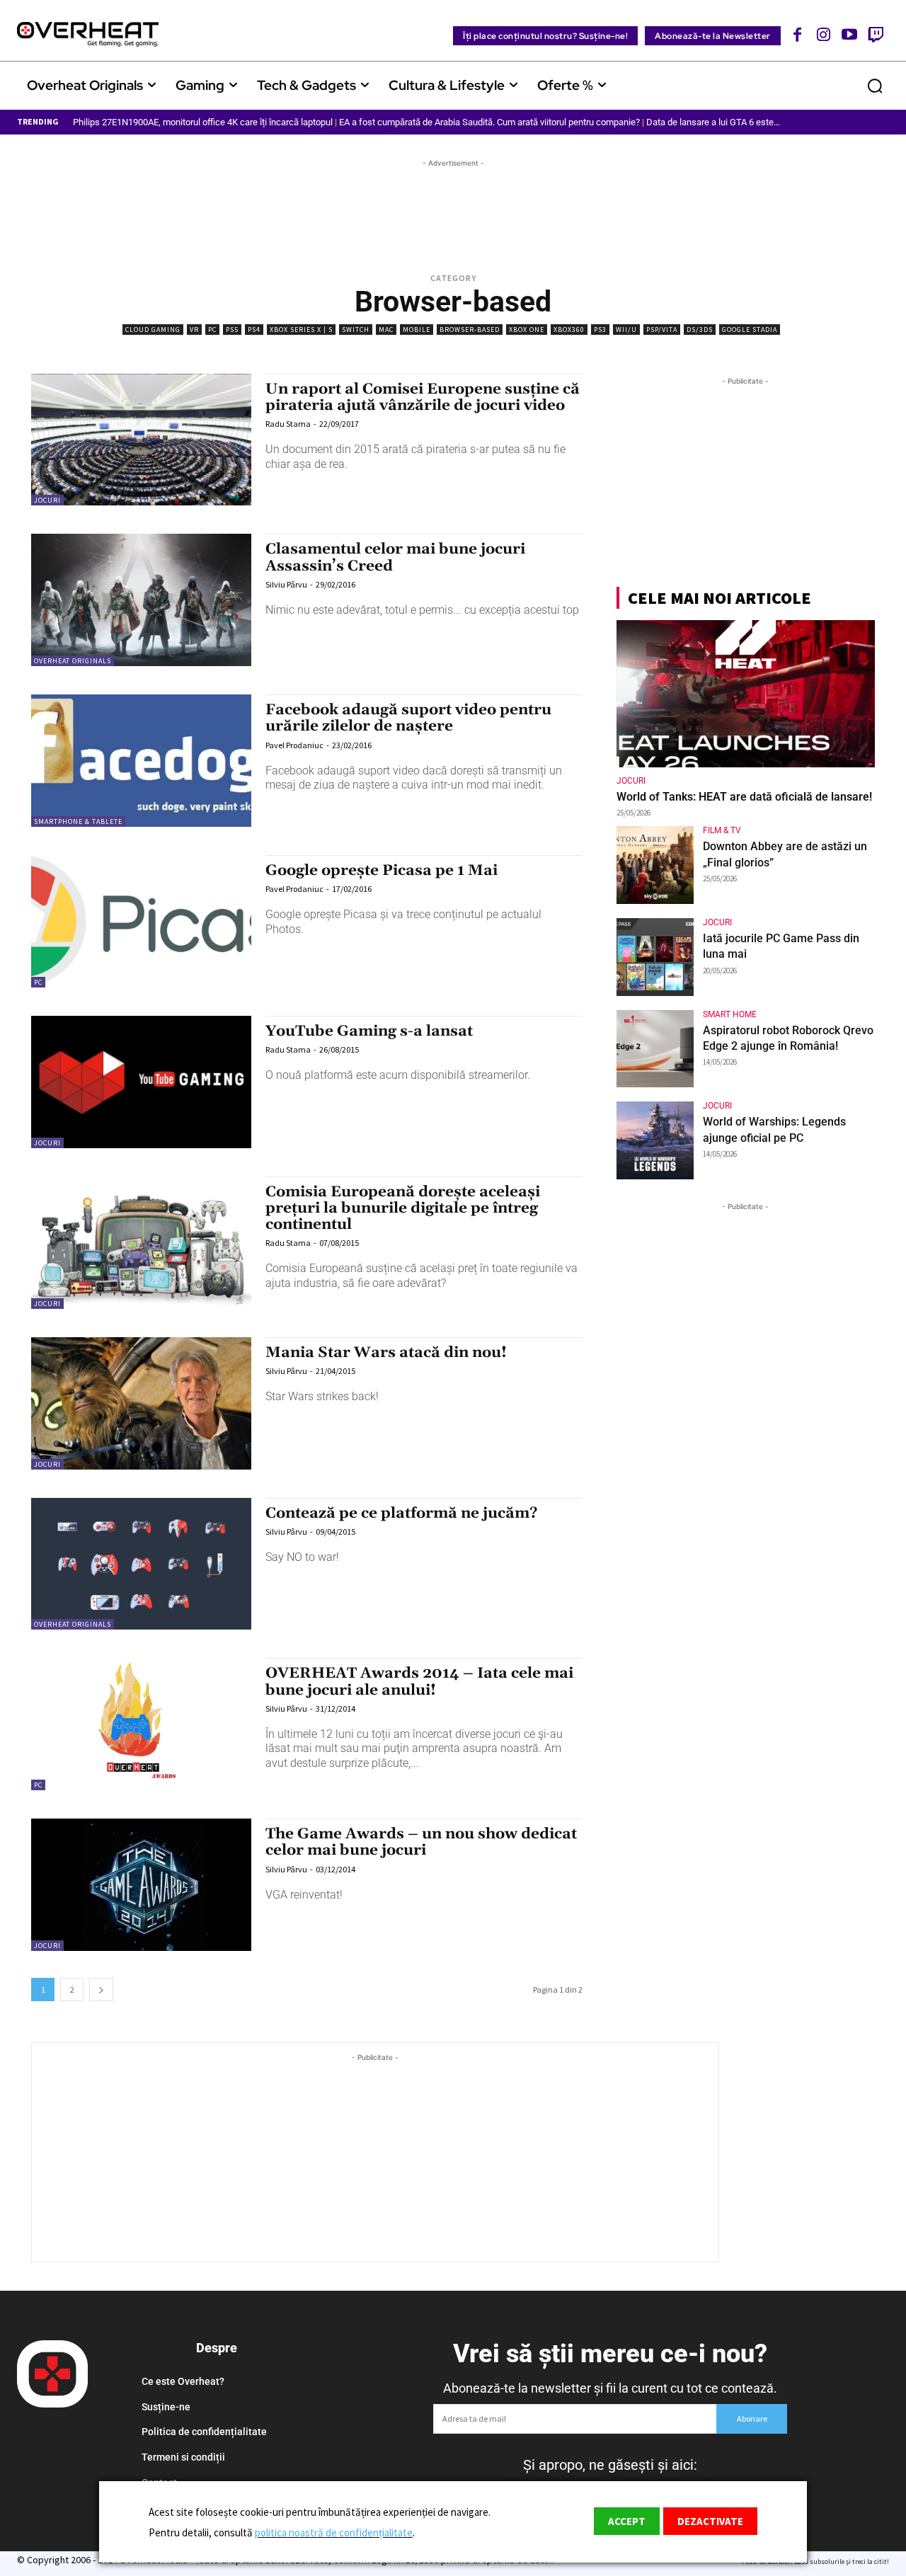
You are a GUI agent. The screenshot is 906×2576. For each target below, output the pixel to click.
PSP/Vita (662, 330)
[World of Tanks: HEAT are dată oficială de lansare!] (746, 694)
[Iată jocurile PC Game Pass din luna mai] (655, 957)
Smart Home (730, 1014)
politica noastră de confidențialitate (334, 2532)
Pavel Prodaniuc (294, 745)
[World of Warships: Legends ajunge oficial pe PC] (655, 1140)
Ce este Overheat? (183, 2381)
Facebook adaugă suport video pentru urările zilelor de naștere (408, 718)
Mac (386, 330)
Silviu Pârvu (286, 584)
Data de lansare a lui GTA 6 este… (713, 122)
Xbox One (527, 330)
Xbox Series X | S (301, 330)
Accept (627, 2521)
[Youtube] (850, 34)
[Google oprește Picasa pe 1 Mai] (141, 921)
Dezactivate (710, 2521)
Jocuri (47, 500)
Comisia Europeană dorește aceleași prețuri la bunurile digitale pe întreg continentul (403, 1208)
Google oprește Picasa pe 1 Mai (382, 871)
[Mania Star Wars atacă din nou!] (141, 1403)
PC (212, 330)
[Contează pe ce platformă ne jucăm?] (141, 1564)
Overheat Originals (73, 661)
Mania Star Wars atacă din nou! (386, 1353)
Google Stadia (750, 330)
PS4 (254, 330)
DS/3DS (700, 330)
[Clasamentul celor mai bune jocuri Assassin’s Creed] (141, 600)
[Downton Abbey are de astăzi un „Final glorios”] (655, 865)
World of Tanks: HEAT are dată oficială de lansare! (744, 797)
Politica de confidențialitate (204, 2432)
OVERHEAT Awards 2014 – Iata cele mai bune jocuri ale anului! (419, 1682)
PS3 (600, 330)
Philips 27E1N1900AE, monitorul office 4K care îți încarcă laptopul (203, 122)
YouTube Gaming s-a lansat (369, 1031)
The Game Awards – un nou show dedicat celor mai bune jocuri (421, 1842)
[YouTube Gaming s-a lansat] (141, 1082)
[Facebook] (798, 34)
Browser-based (470, 330)
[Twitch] (875, 34)
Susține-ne (166, 2407)
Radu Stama (288, 424)
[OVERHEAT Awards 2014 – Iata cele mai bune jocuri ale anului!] (141, 1724)
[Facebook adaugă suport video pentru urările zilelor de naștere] (141, 761)
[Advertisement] (453, 202)
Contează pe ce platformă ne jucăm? (402, 1513)
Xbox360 (569, 330)
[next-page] (101, 1990)
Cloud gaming (153, 330)
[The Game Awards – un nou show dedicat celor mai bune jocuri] (141, 1885)
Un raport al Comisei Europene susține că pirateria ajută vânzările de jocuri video (423, 397)
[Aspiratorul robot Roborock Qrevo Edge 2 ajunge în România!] (655, 1049)
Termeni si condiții (183, 2457)
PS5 (232, 330)
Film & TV (722, 830)
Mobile (417, 330)
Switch (356, 330)
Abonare (752, 2418)
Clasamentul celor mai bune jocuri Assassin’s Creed (395, 557)
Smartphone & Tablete (78, 822)
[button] (875, 86)
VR (194, 330)
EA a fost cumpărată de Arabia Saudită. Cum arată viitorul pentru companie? (489, 122)
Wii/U (626, 330)
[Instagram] (824, 34)
